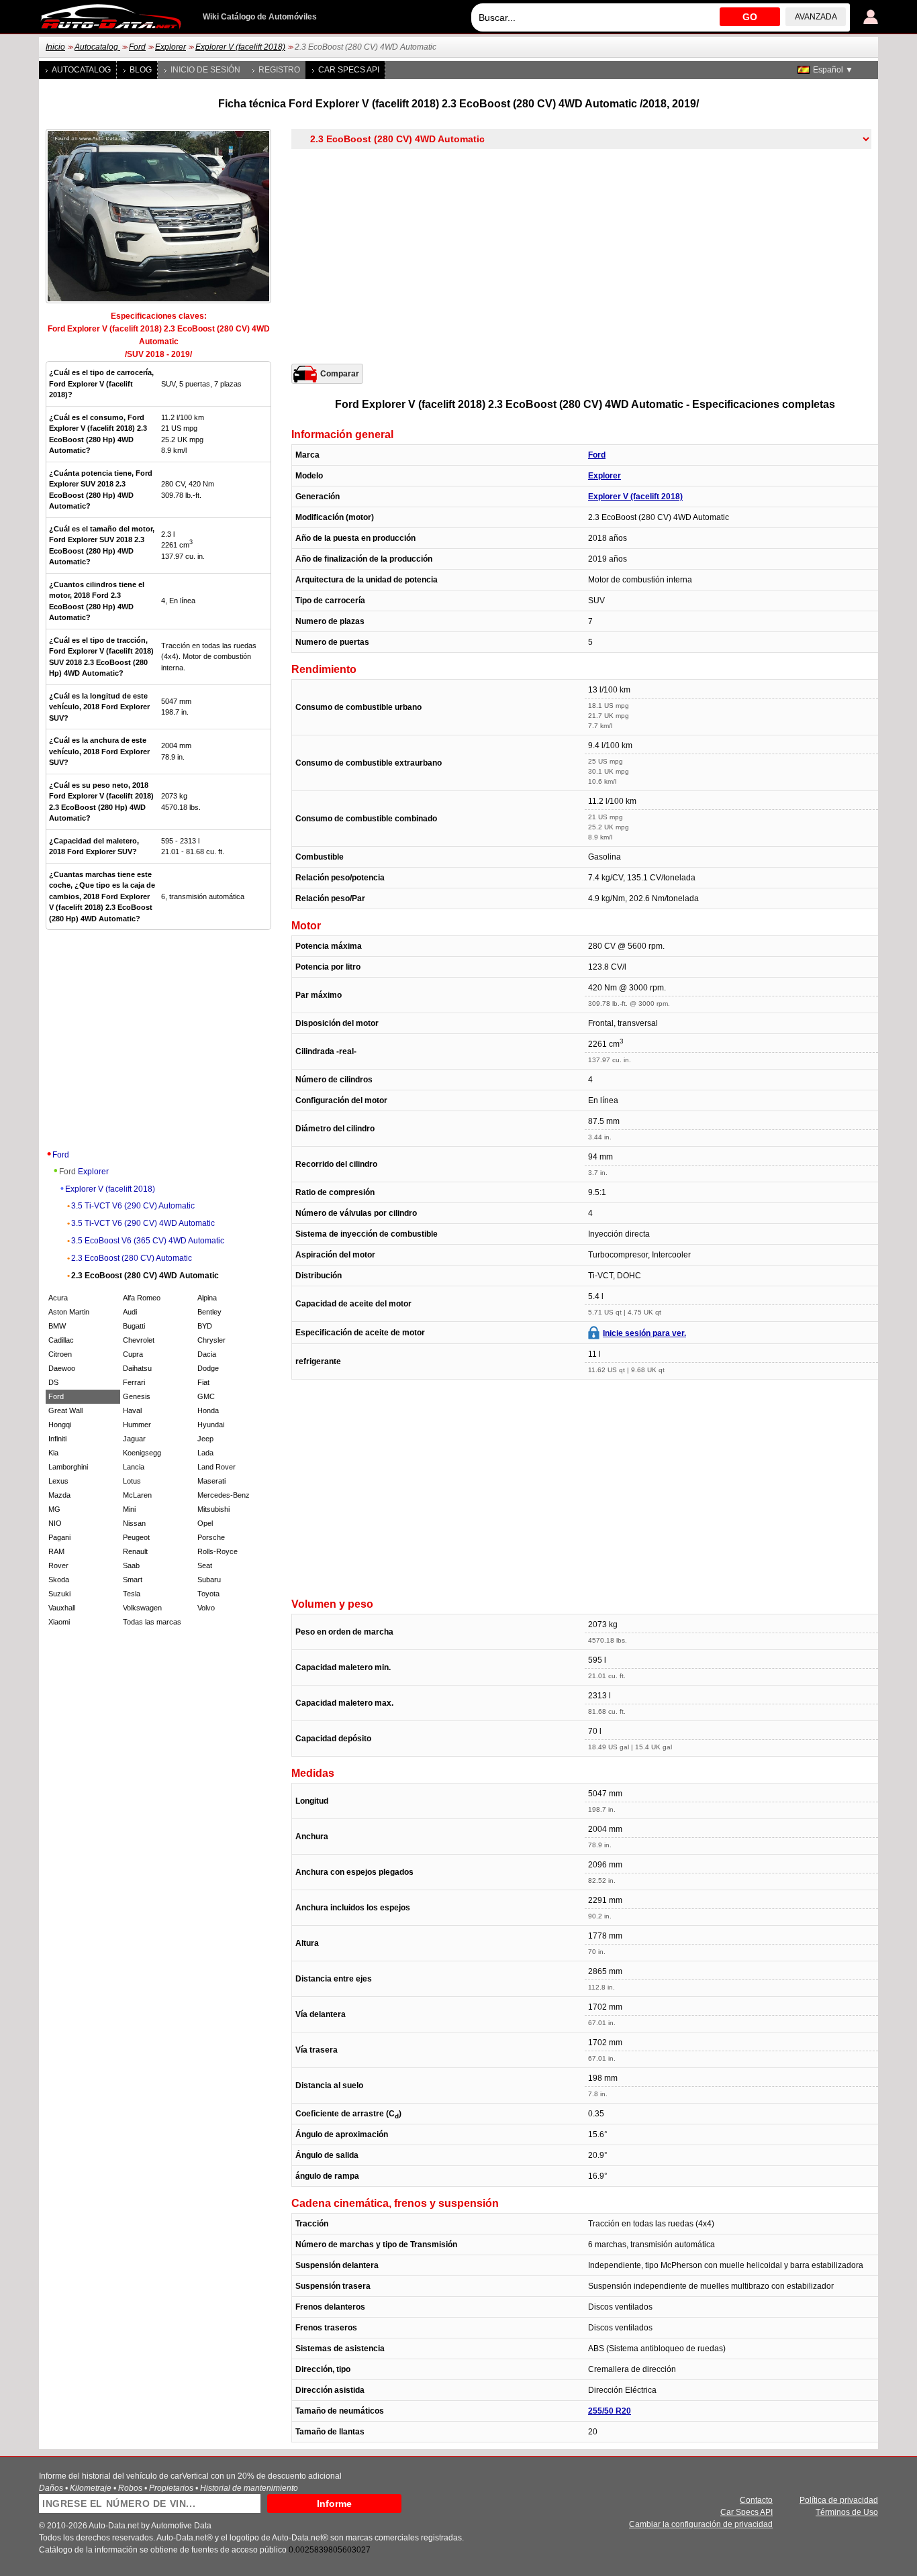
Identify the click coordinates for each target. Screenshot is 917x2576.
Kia (53, 1453)
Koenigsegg (142, 1453)
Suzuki (59, 1594)
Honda (208, 1410)
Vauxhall (62, 1608)
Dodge (208, 1368)
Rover (58, 1565)
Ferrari (134, 1382)
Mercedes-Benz (224, 1495)
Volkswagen (142, 1608)
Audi (130, 1312)
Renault (135, 1551)
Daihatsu (137, 1368)
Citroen (60, 1354)
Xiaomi (59, 1622)
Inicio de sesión (205, 70)
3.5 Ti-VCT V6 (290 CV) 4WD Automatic (143, 1223)
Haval (132, 1410)
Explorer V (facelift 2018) (240, 47)
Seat (205, 1565)
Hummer (137, 1425)
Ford (137, 47)
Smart (133, 1580)
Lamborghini (68, 1467)
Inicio (55, 47)
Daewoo (62, 1368)
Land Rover (216, 1467)
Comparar (340, 374)
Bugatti (134, 1326)
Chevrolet (139, 1340)
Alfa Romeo (142, 1298)
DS (53, 1382)
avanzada (816, 17)
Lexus (58, 1481)
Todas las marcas (152, 1622)
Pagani (59, 1537)
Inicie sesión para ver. (644, 1333)
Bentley (209, 1312)
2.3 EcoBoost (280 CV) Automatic (132, 1258)
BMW (57, 1326)
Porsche (211, 1537)
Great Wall (65, 1410)
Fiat (203, 1382)
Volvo (206, 1608)
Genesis (137, 1396)
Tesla (132, 1594)
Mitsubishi (213, 1509)
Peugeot (136, 1537)
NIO (55, 1523)
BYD (205, 1326)
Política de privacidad (839, 2500)
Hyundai (211, 1425)
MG (54, 1509)
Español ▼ (833, 70)
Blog (141, 70)
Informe (334, 2504)
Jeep (205, 1439)
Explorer (171, 47)
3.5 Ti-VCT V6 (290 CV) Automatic (133, 1206)
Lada (205, 1453)
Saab (131, 1565)
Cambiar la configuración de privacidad (701, 2524)
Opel (205, 1523)
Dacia (207, 1354)
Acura (58, 1298)
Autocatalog (97, 47)
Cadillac (61, 1340)
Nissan (134, 1523)
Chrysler (211, 1340)
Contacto (756, 2500)
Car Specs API (349, 70)
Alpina (207, 1298)
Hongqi (60, 1425)
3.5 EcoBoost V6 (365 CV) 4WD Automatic (148, 1241)
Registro (279, 70)
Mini (129, 1509)
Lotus (132, 1481)
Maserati (211, 1481)
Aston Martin (69, 1312)
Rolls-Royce (218, 1551)
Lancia (134, 1467)
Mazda (59, 1495)
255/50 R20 (610, 2411)
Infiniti (57, 1439)
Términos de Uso (847, 2512)
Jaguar (134, 1439)
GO (750, 17)
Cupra (133, 1354)
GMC (206, 1396)
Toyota (208, 1594)
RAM (56, 1551)
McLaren (137, 1495)
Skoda (59, 1580)
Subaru (209, 1580)
